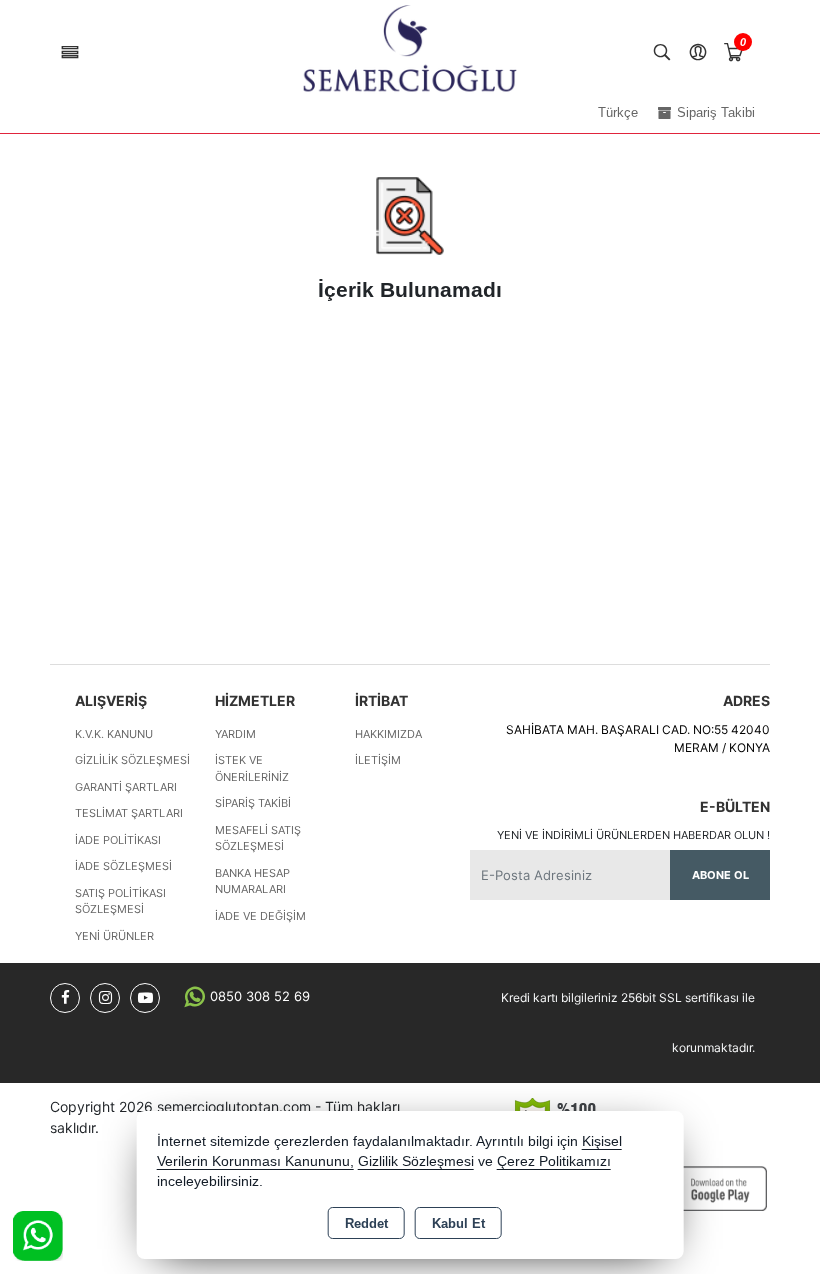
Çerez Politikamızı (554, 1161)
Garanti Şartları (126, 787)
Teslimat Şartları (129, 813)
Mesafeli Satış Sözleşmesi (258, 838)
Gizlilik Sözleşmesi (132, 760)
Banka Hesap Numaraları (252, 881)
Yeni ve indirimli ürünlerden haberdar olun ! (633, 835)
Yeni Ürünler (114, 936)
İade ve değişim (260, 916)
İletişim (378, 760)
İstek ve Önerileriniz (252, 768)
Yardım (235, 734)
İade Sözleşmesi (123, 866)
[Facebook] (65, 998)
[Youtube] (145, 998)
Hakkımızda (388, 734)
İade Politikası (118, 840)
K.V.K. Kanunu (114, 734)
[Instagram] (105, 998)
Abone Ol (720, 875)
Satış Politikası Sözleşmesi (120, 901)
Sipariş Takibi (253, 803)
